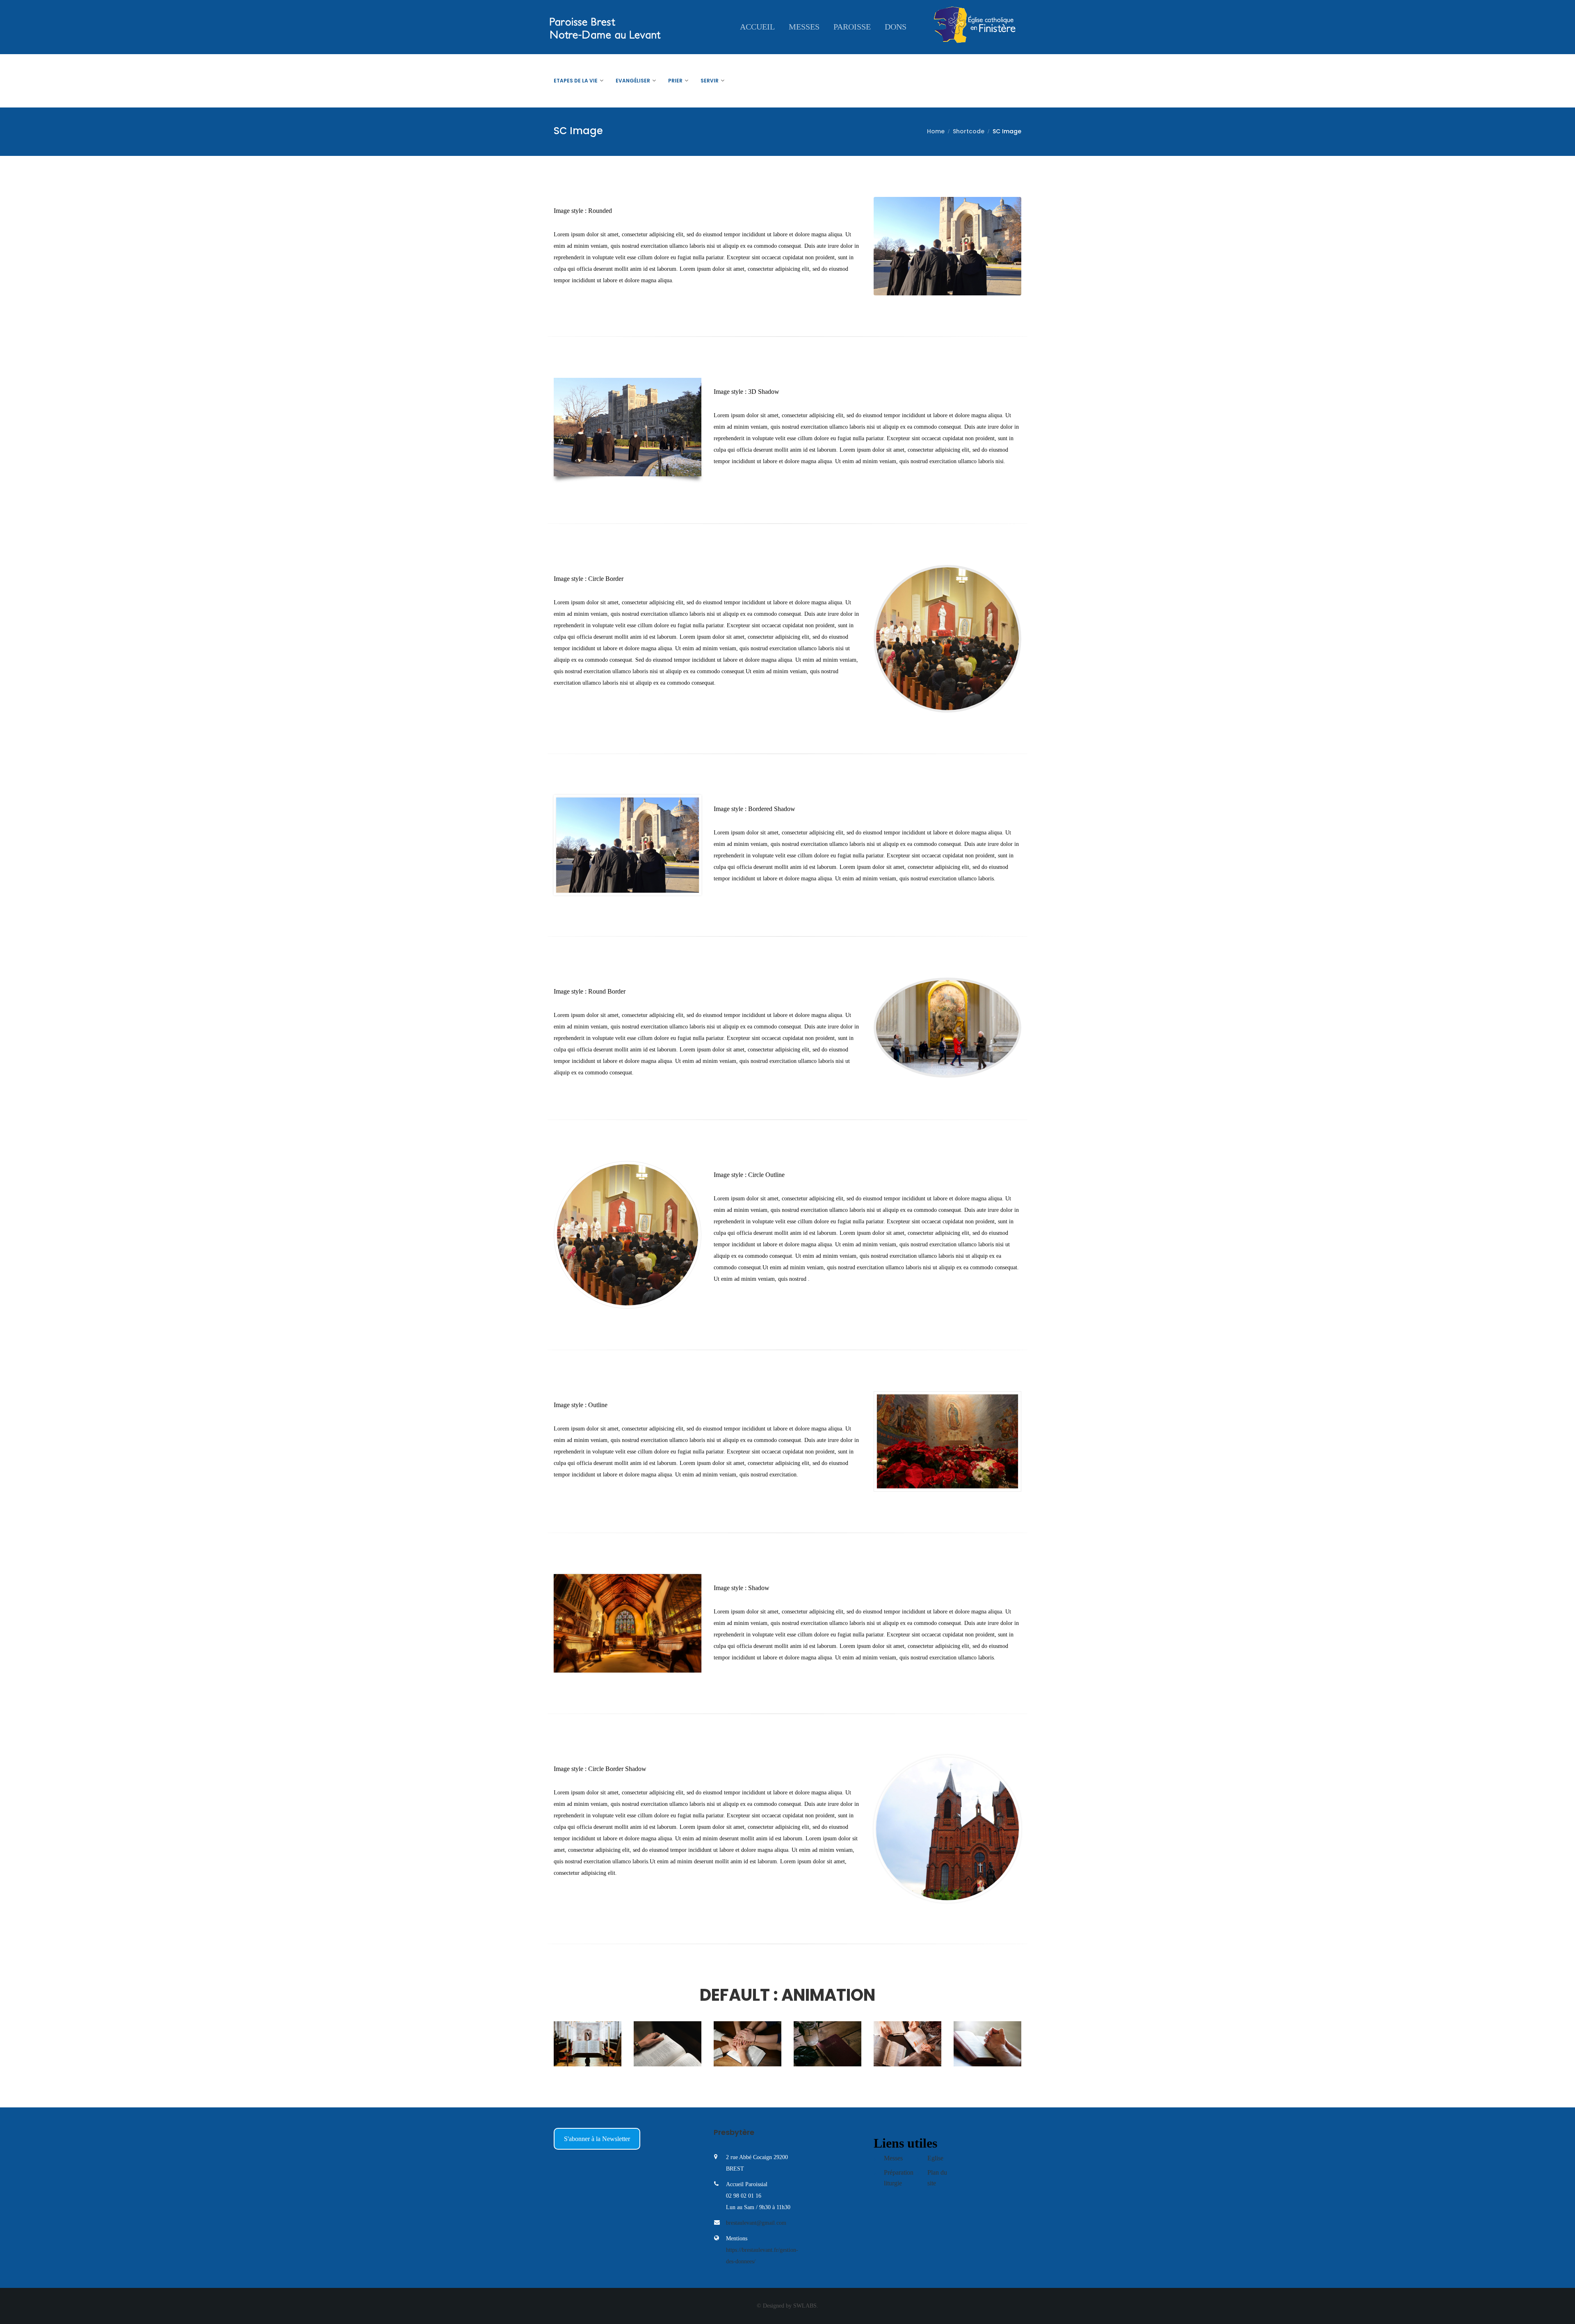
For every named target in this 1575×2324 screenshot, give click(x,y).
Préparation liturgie (899, 2178)
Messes (804, 27)
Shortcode (969, 131)
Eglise (935, 2158)
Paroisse (852, 27)
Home (936, 131)
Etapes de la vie (576, 81)
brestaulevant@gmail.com (756, 2223)
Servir (710, 81)
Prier (675, 81)
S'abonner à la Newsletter (597, 2139)
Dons (896, 27)
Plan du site (937, 2178)
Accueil (757, 27)
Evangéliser (633, 81)
